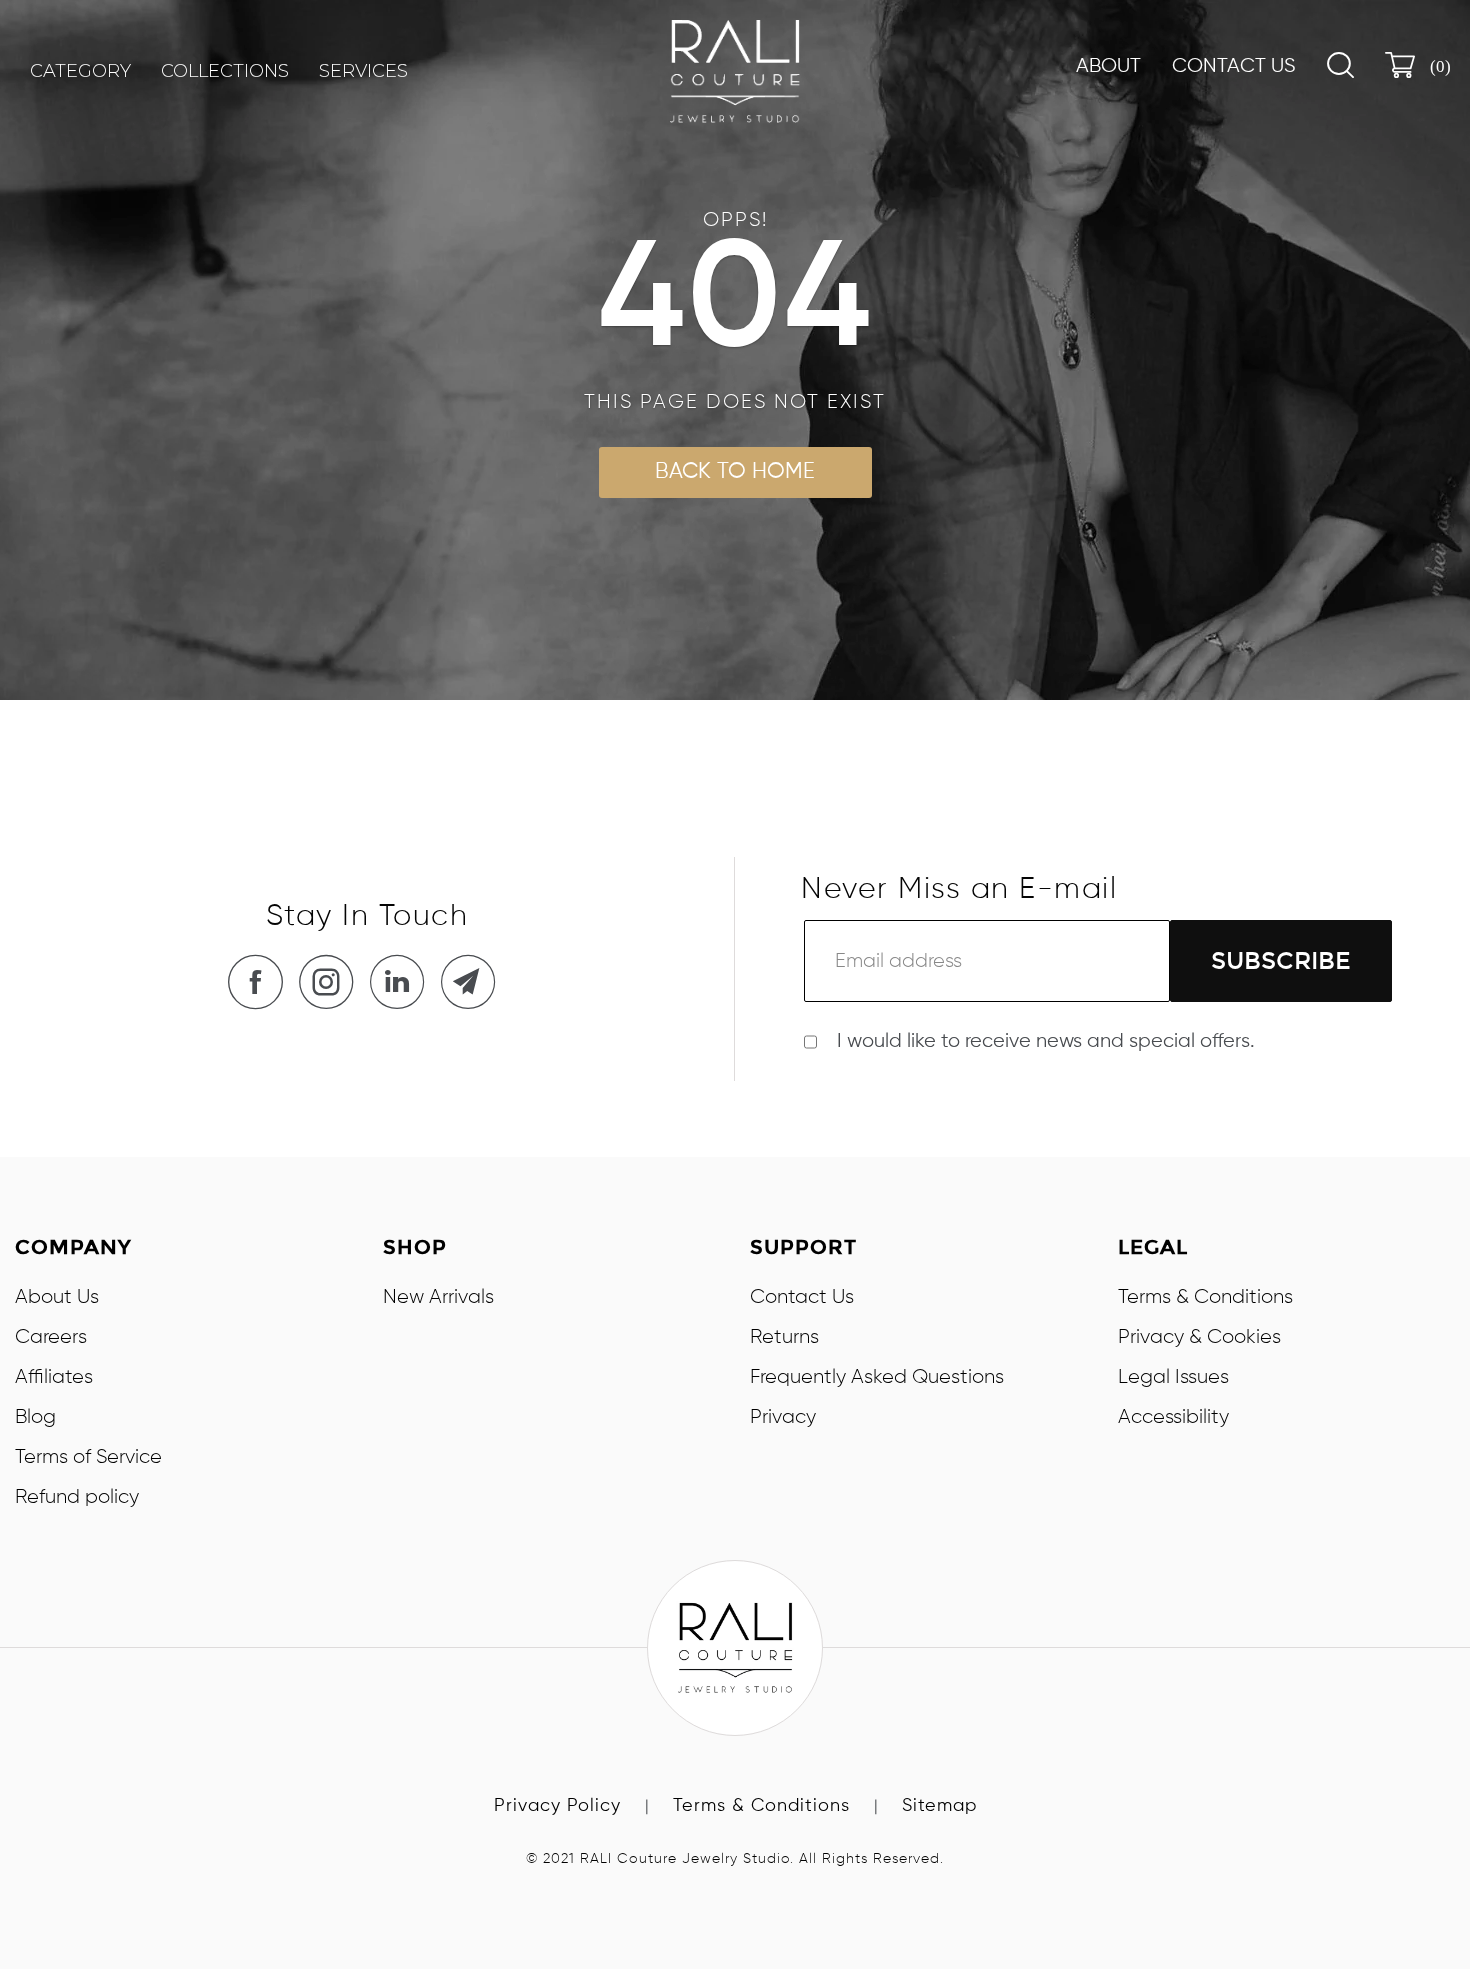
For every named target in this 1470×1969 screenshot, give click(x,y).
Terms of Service (88, 1457)
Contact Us (1234, 67)
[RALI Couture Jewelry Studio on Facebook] (261, 981)
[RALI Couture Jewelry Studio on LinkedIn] (403, 981)
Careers (51, 1337)
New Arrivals (438, 1297)
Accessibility (1173, 1417)
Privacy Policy (557, 1806)
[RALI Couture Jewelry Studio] (735, 71)
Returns (784, 1337)
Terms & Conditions (1205, 1297)
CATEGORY (80, 71)
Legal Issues (1173, 1377)
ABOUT (1108, 67)
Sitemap (939, 1806)
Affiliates (54, 1377)
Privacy (783, 1417)
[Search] (1340, 65)
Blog (35, 1417)
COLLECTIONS (225, 71)
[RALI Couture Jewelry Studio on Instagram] (332, 981)
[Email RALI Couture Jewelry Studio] (474, 981)
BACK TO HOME (735, 472)
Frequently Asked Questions (877, 1377)
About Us (57, 1297)
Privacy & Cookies (1199, 1337)
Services (363, 71)
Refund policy (77, 1497)
